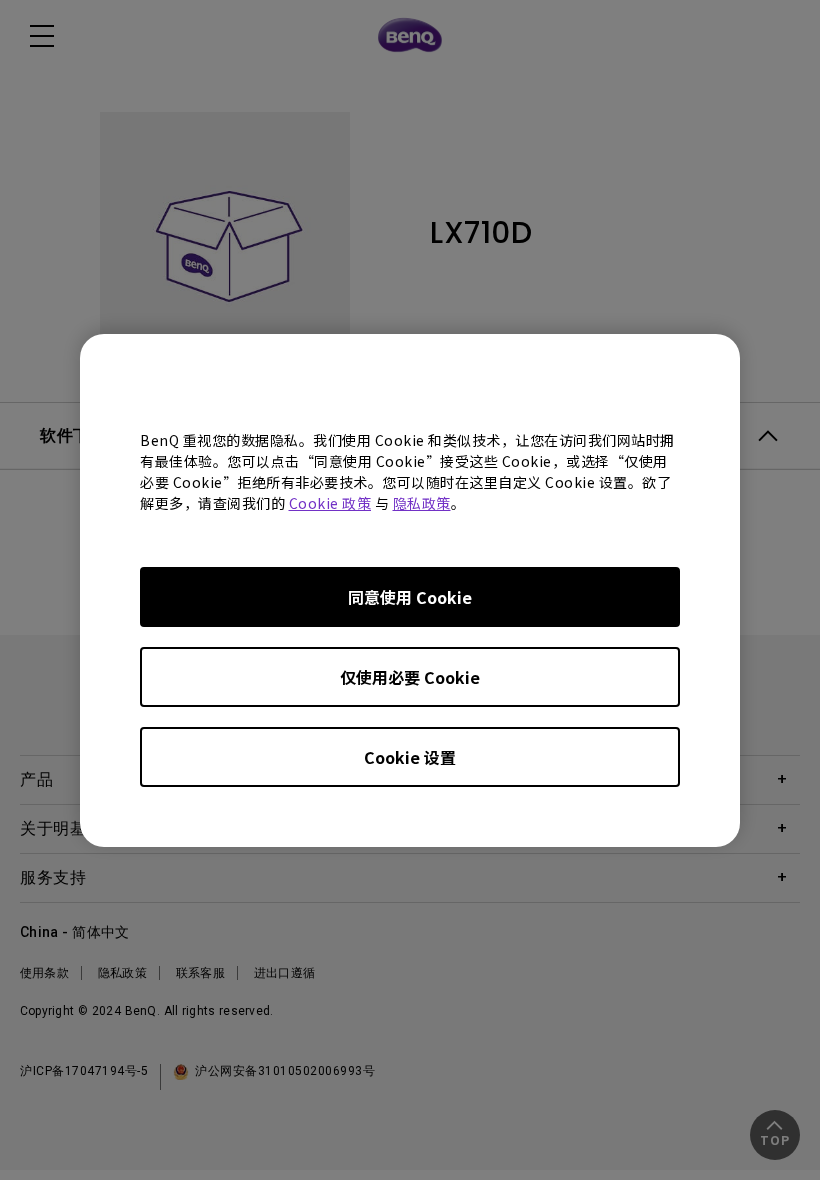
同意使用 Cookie (410, 597)
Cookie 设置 (410, 757)
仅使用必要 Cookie (410, 677)
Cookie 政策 (330, 503)
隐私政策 (422, 503)
